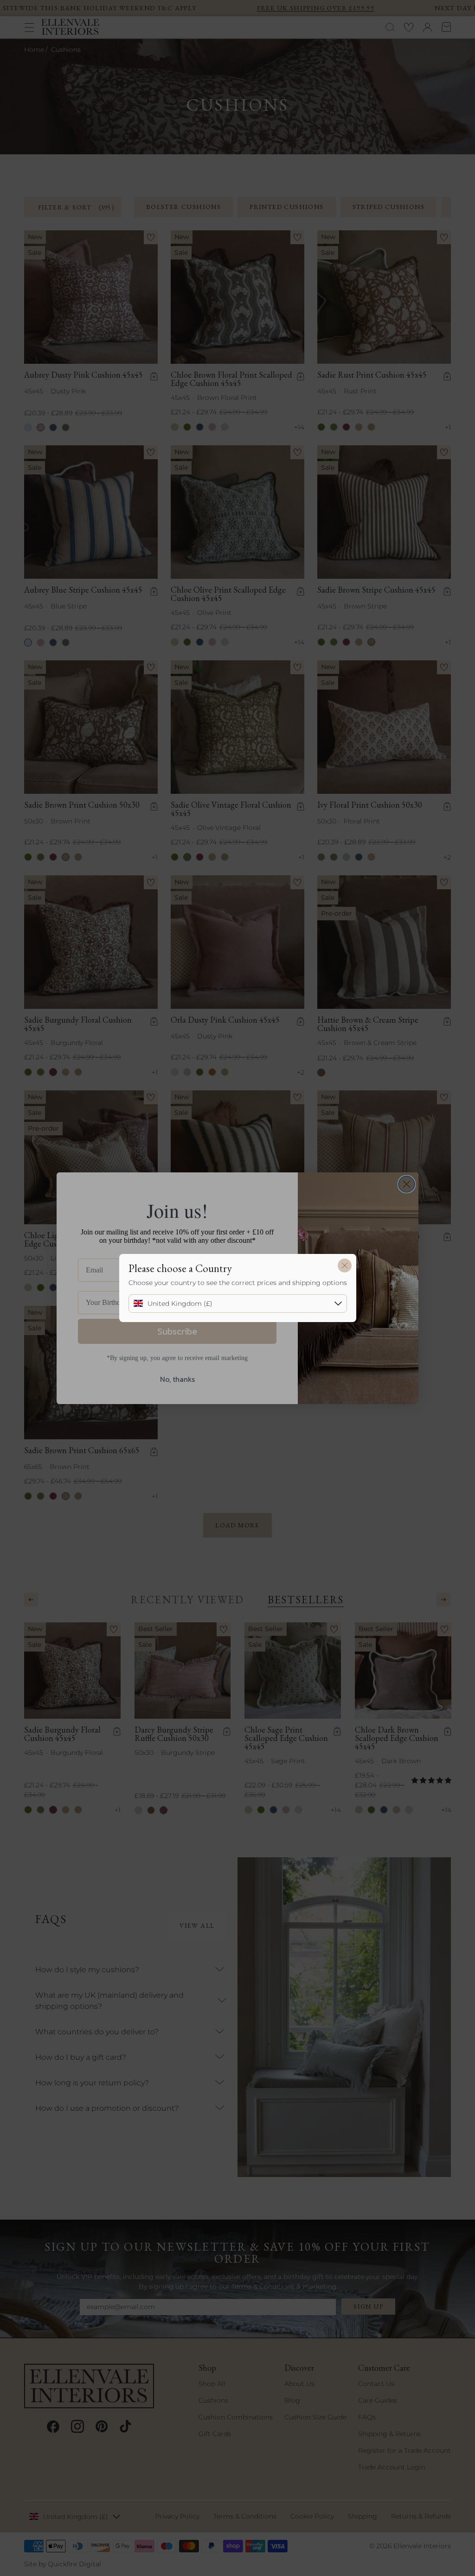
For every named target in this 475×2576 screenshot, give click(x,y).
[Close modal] (345, 1266)
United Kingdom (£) (180, 1304)
